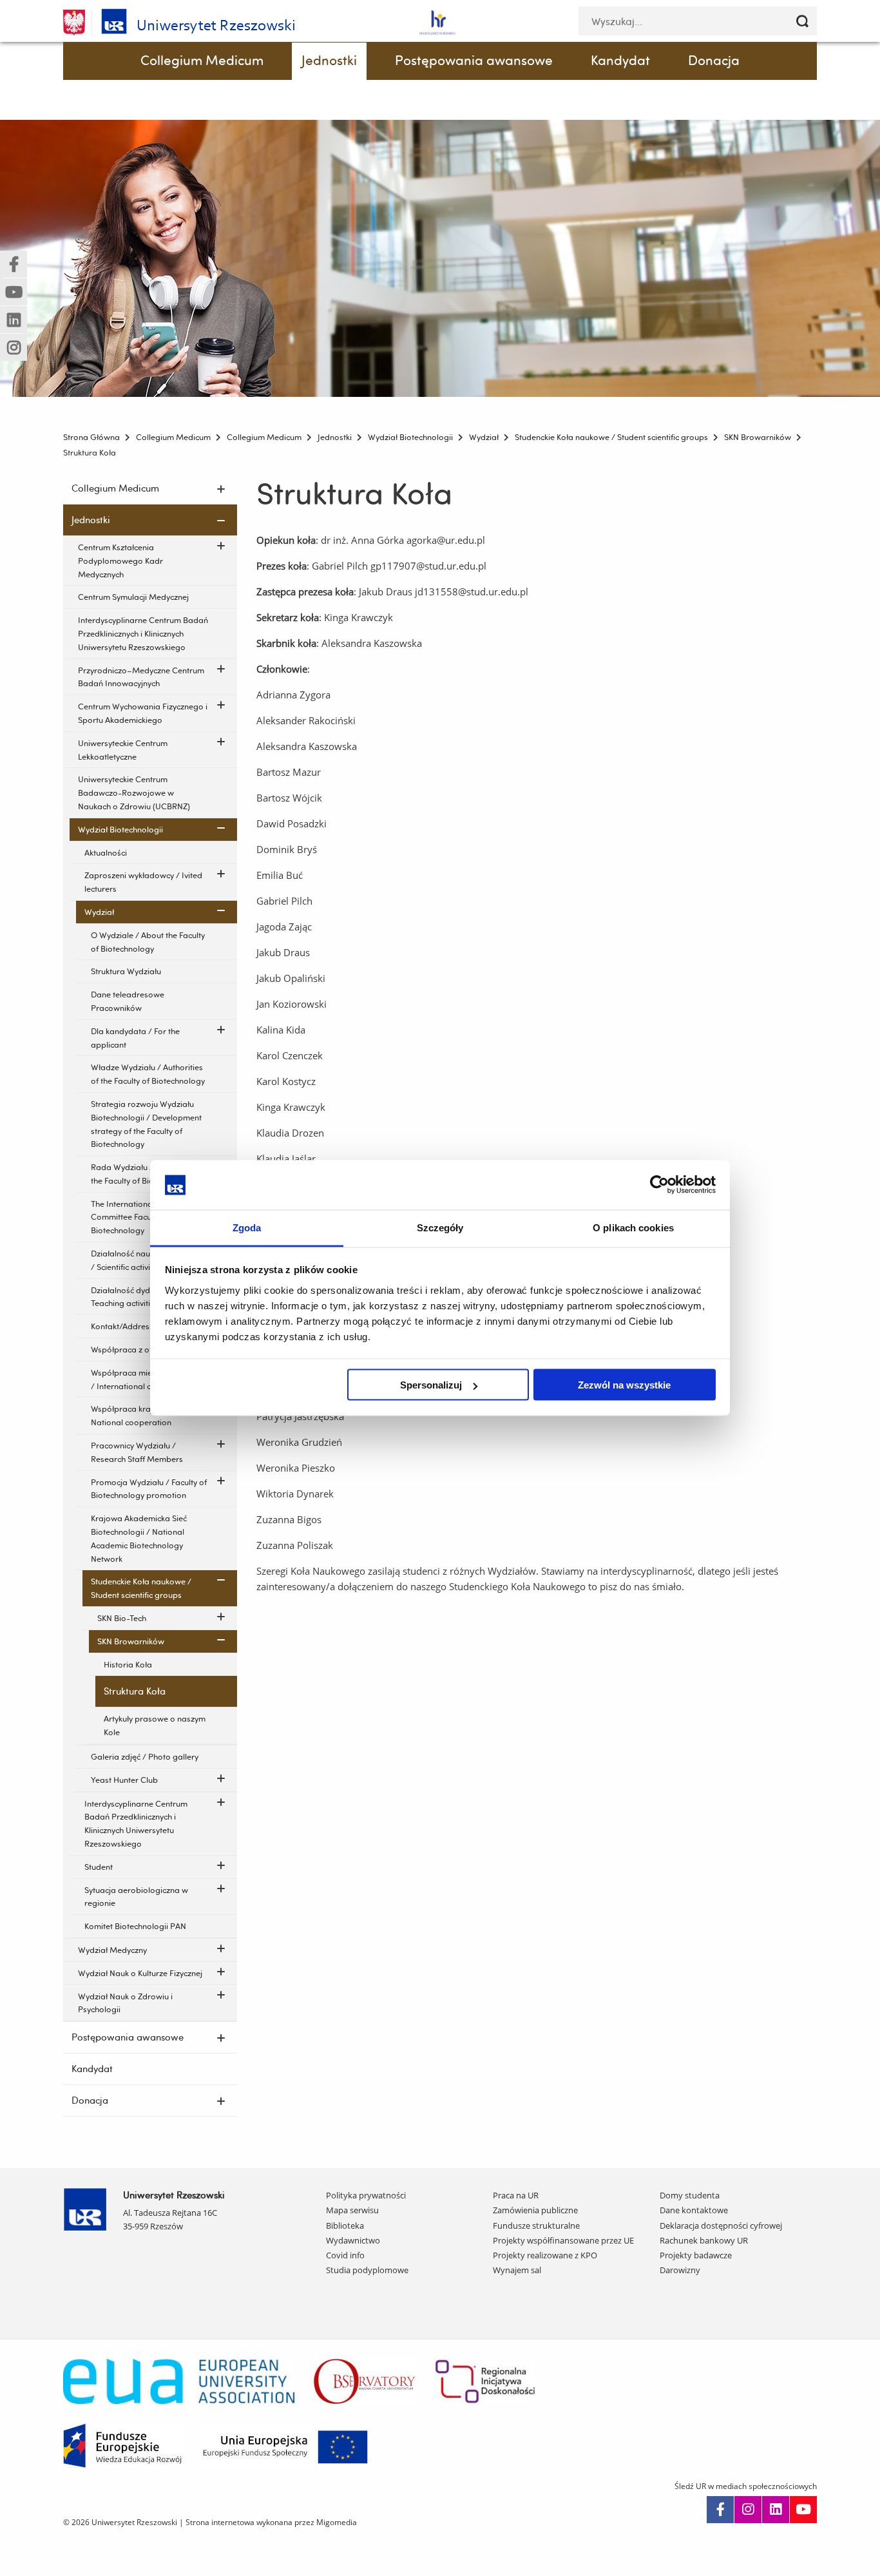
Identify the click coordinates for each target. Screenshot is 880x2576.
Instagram (748, 2510)
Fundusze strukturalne (536, 2225)
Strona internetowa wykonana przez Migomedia (271, 2522)
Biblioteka (345, 2225)
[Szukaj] (802, 21)
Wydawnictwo (353, 2240)
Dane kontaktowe (694, 2210)
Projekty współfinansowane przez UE (563, 2240)
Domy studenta (690, 2195)
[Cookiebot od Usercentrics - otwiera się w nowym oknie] (659, 1185)
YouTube (803, 2510)
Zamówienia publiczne (535, 2210)
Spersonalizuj (431, 1385)
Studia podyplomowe (367, 2270)
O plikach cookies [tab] (633, 1227)
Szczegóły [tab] (440, 1227)
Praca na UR (516, 2195)
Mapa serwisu (352, 2210)
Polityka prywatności (366, 2195)
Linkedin (776, 2510)
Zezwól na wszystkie (624, 1385)
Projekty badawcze (696, 2255)
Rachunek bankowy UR (704, 2240)
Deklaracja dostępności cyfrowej (721, 2225)
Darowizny (680, 2270)
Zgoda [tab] (247, 1227)
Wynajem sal (517, 2270)
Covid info (345, 2255)
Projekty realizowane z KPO (545, 2255)
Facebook (720, 2510)
